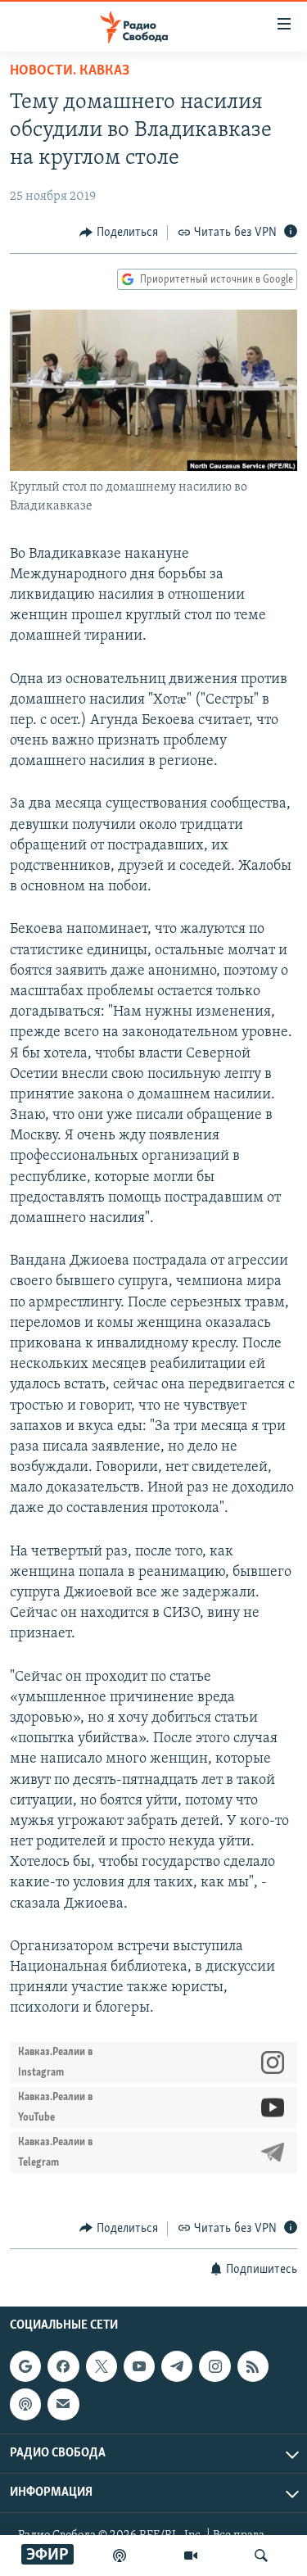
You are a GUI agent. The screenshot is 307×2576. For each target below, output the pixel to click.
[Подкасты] (25, 2404)
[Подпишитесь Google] (25, 2366)
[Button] (119, 233)
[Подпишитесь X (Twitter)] (102, 2366)
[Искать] (261, 2556)
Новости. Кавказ (70, 71)
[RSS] (253, 2366)
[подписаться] (63, 2404)
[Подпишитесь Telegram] (177, 2366)
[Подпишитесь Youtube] (139, 2366)
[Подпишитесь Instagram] (214, 2366)
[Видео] (191, 2556)
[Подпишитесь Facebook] (63, 2366)
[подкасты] (120, 2556)
